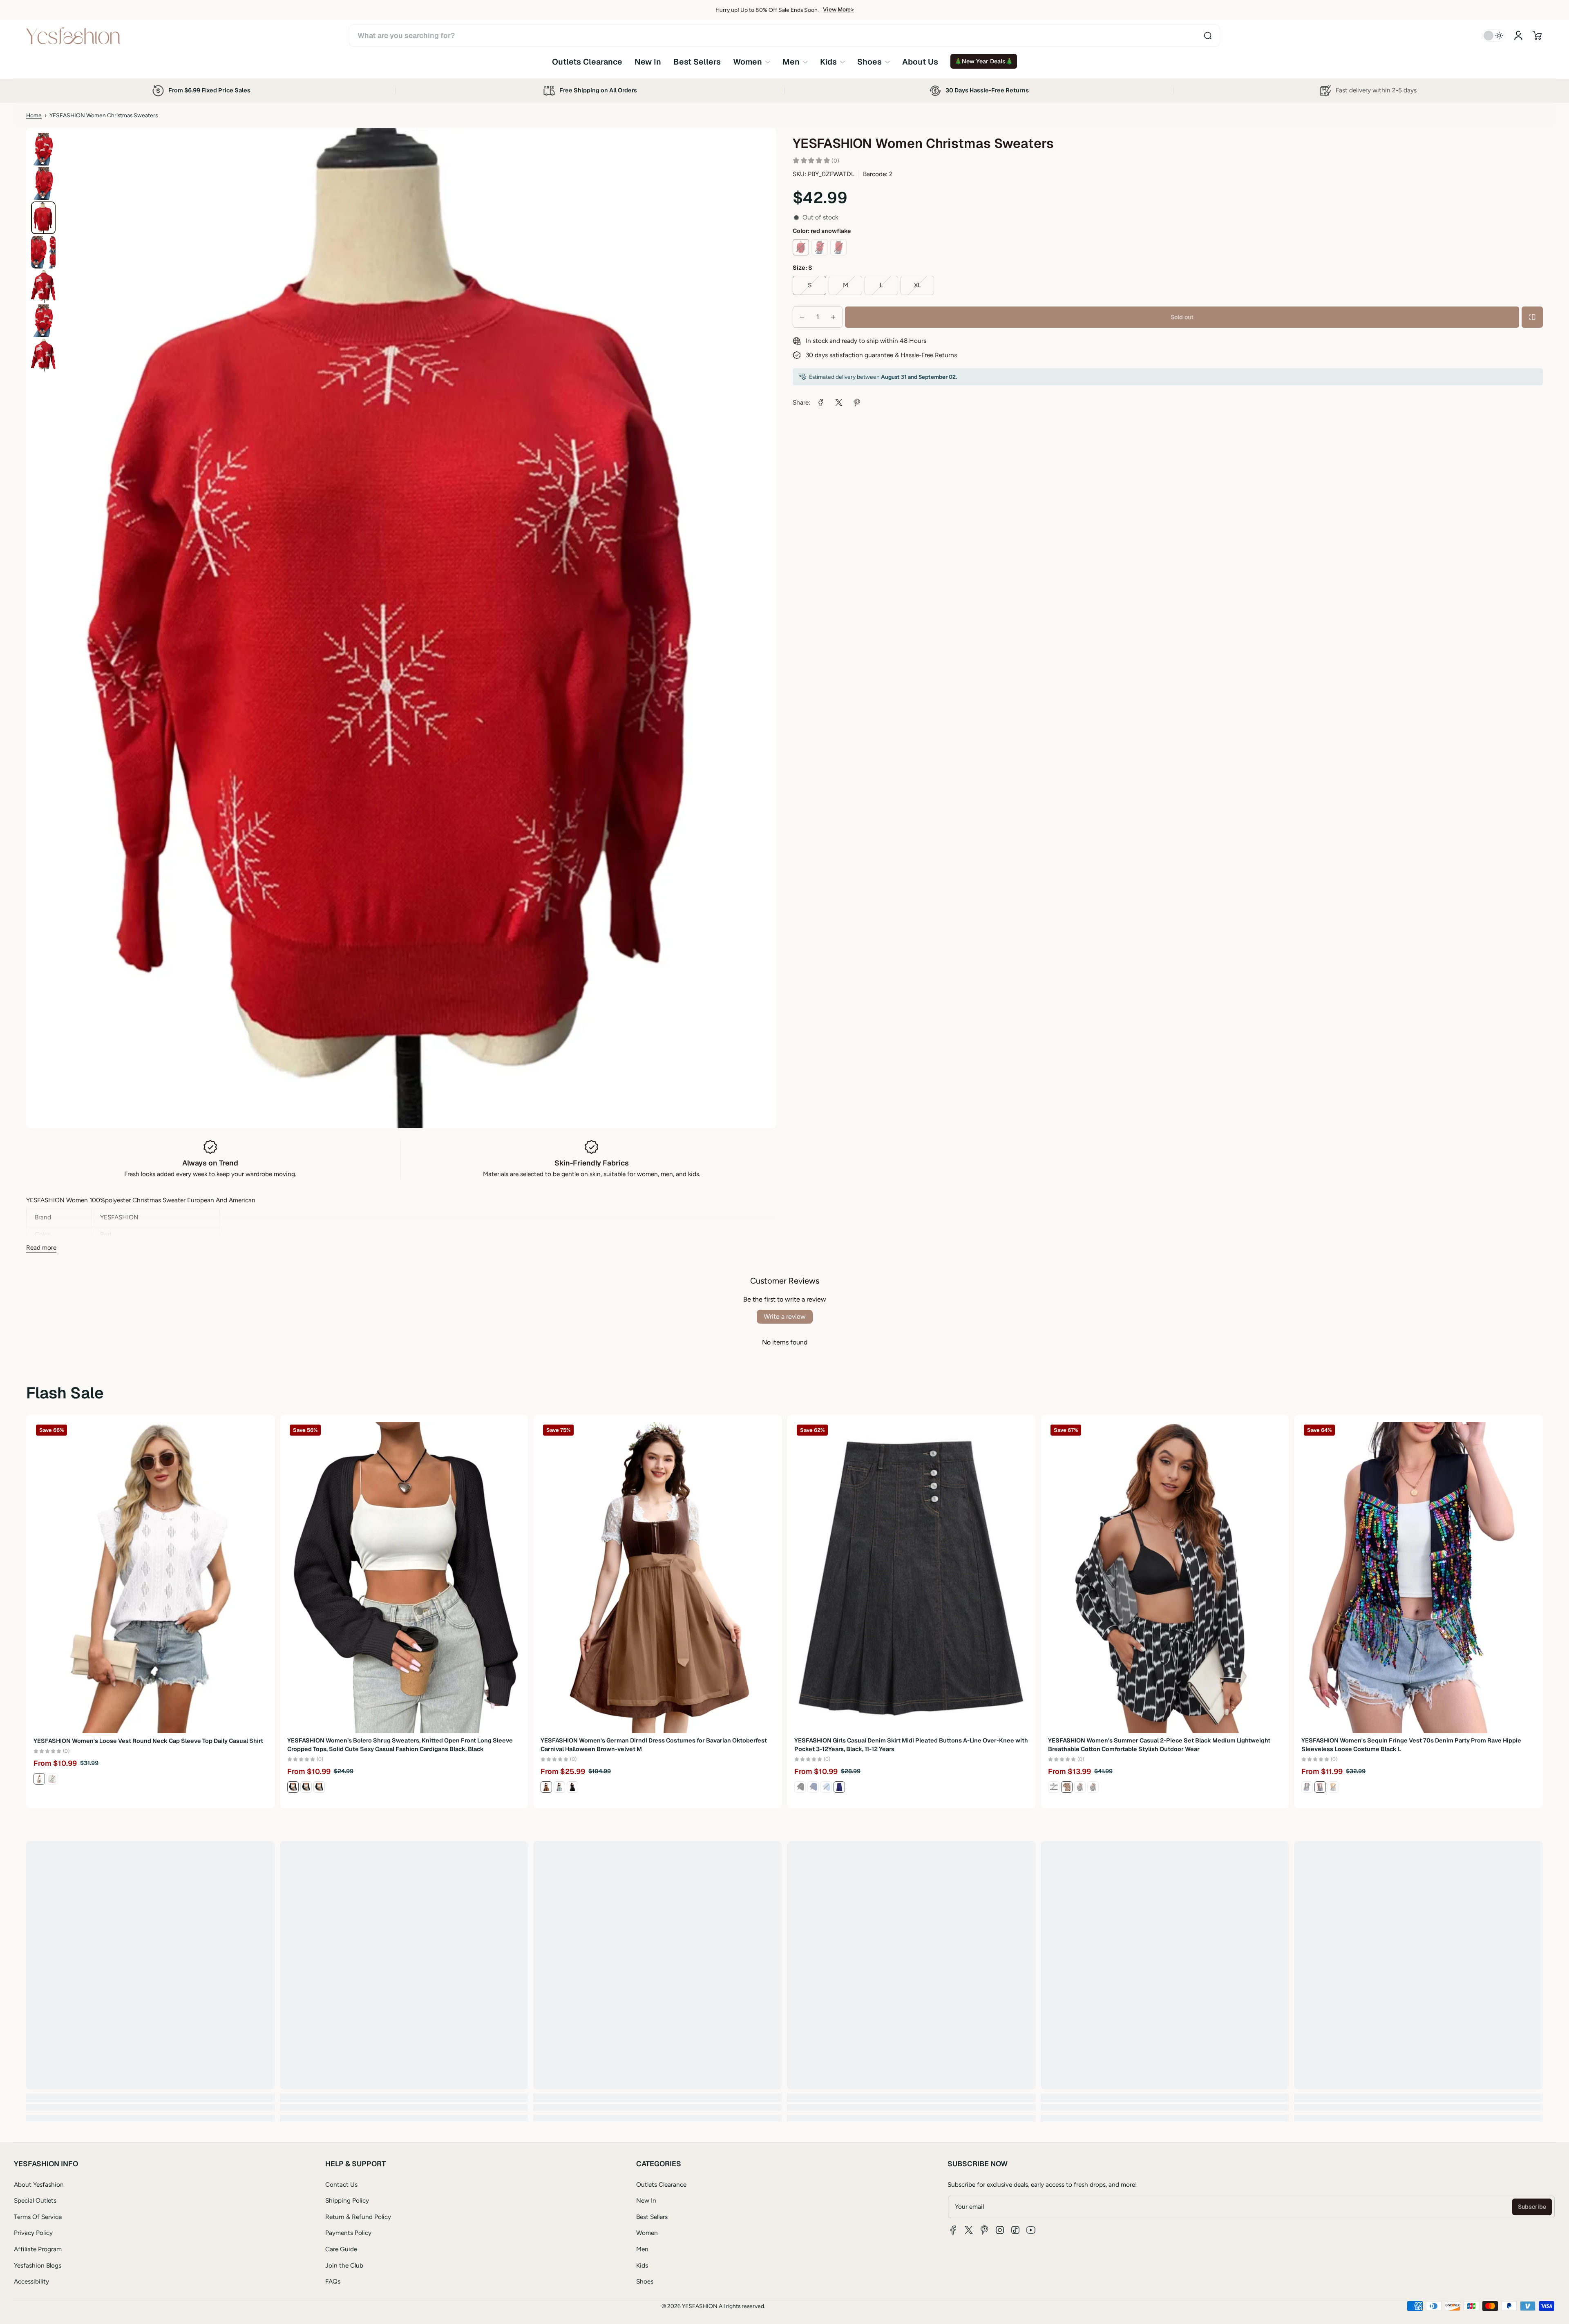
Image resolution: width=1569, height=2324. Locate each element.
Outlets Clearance (661, 2184)
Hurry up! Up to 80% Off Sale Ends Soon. (767, 10)
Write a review (785, 1316)
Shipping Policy (347, 2200)
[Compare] (1532, 317)
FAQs (333, 2281)
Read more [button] (41, 1247)
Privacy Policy (33, 2233)
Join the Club (344, 2265)
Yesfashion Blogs (38, 2265)
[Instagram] (1000, 2230)
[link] (752, 62)
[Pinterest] (984, 2230)
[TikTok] (1015, 2230)
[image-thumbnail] (43, 149)
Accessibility (31, 2281)
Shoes (645, 2281)
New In (646, 2200)
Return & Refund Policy (358, 2217)
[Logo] (73, 36)
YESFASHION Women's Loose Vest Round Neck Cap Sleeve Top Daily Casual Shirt (148, 1740)
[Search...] (1208, 36)
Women (647, 2233)
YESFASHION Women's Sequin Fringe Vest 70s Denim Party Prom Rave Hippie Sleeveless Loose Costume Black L (1411, 1745)
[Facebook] (953, 2230)
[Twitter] (969, 2230)
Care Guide (341, 2249)
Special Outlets (35, 2200)
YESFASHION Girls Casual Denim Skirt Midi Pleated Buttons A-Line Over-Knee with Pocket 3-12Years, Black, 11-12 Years (911, 1745)
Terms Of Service (38, 2217)
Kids (642, 2265)
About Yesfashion (39, 2184)
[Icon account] (1518, 36)
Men (642, 2249)
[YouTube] (1031, 2230)
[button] (1537, 36)
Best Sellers (652, 2217)
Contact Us (341, 2184)
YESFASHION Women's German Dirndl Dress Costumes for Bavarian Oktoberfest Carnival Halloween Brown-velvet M (654, 1745)
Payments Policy (348, 2233)
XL (917, 285)
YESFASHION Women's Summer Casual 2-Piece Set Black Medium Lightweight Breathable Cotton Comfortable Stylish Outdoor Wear (1159, 1745)
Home (34, 115)
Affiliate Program (38, 2249)
